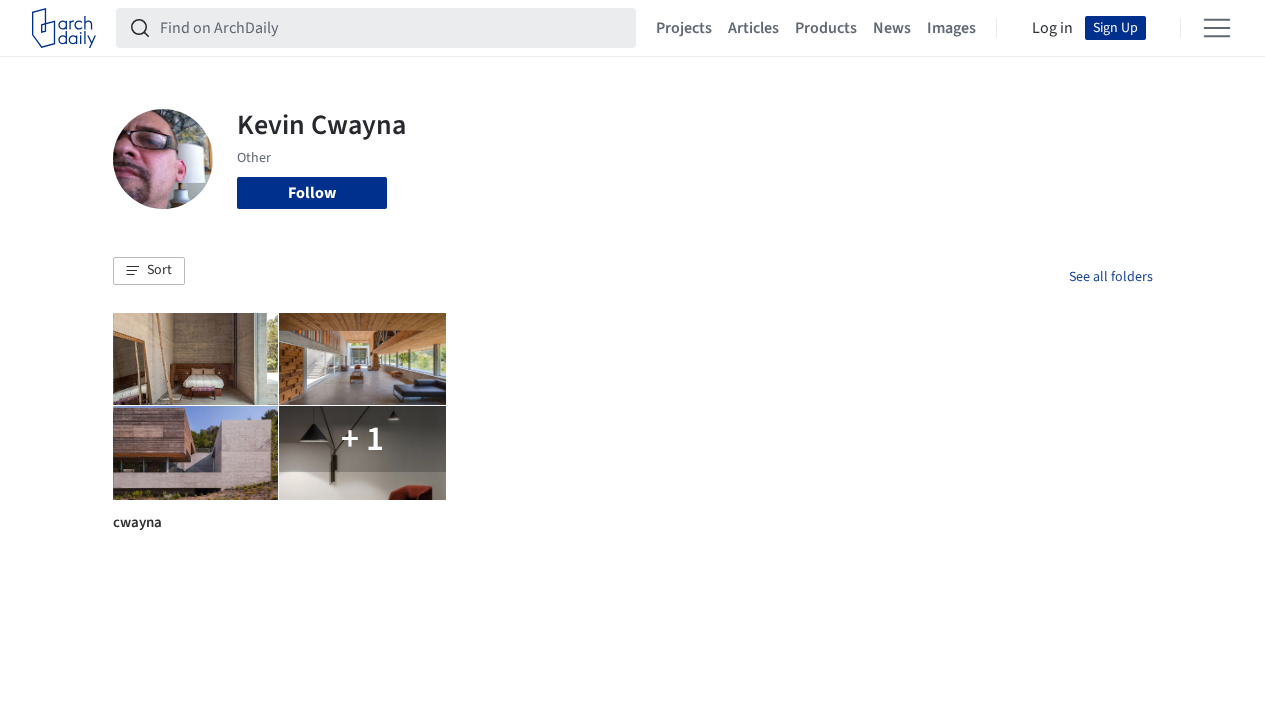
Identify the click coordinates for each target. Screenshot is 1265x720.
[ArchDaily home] (64, 28)
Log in (1052, 28)
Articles (753, 28)
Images (951, 28)
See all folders (1111, 277)
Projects (684, 28)
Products (826, 28)
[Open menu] (1217, 28)
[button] (149, 271)
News (892, 28)
